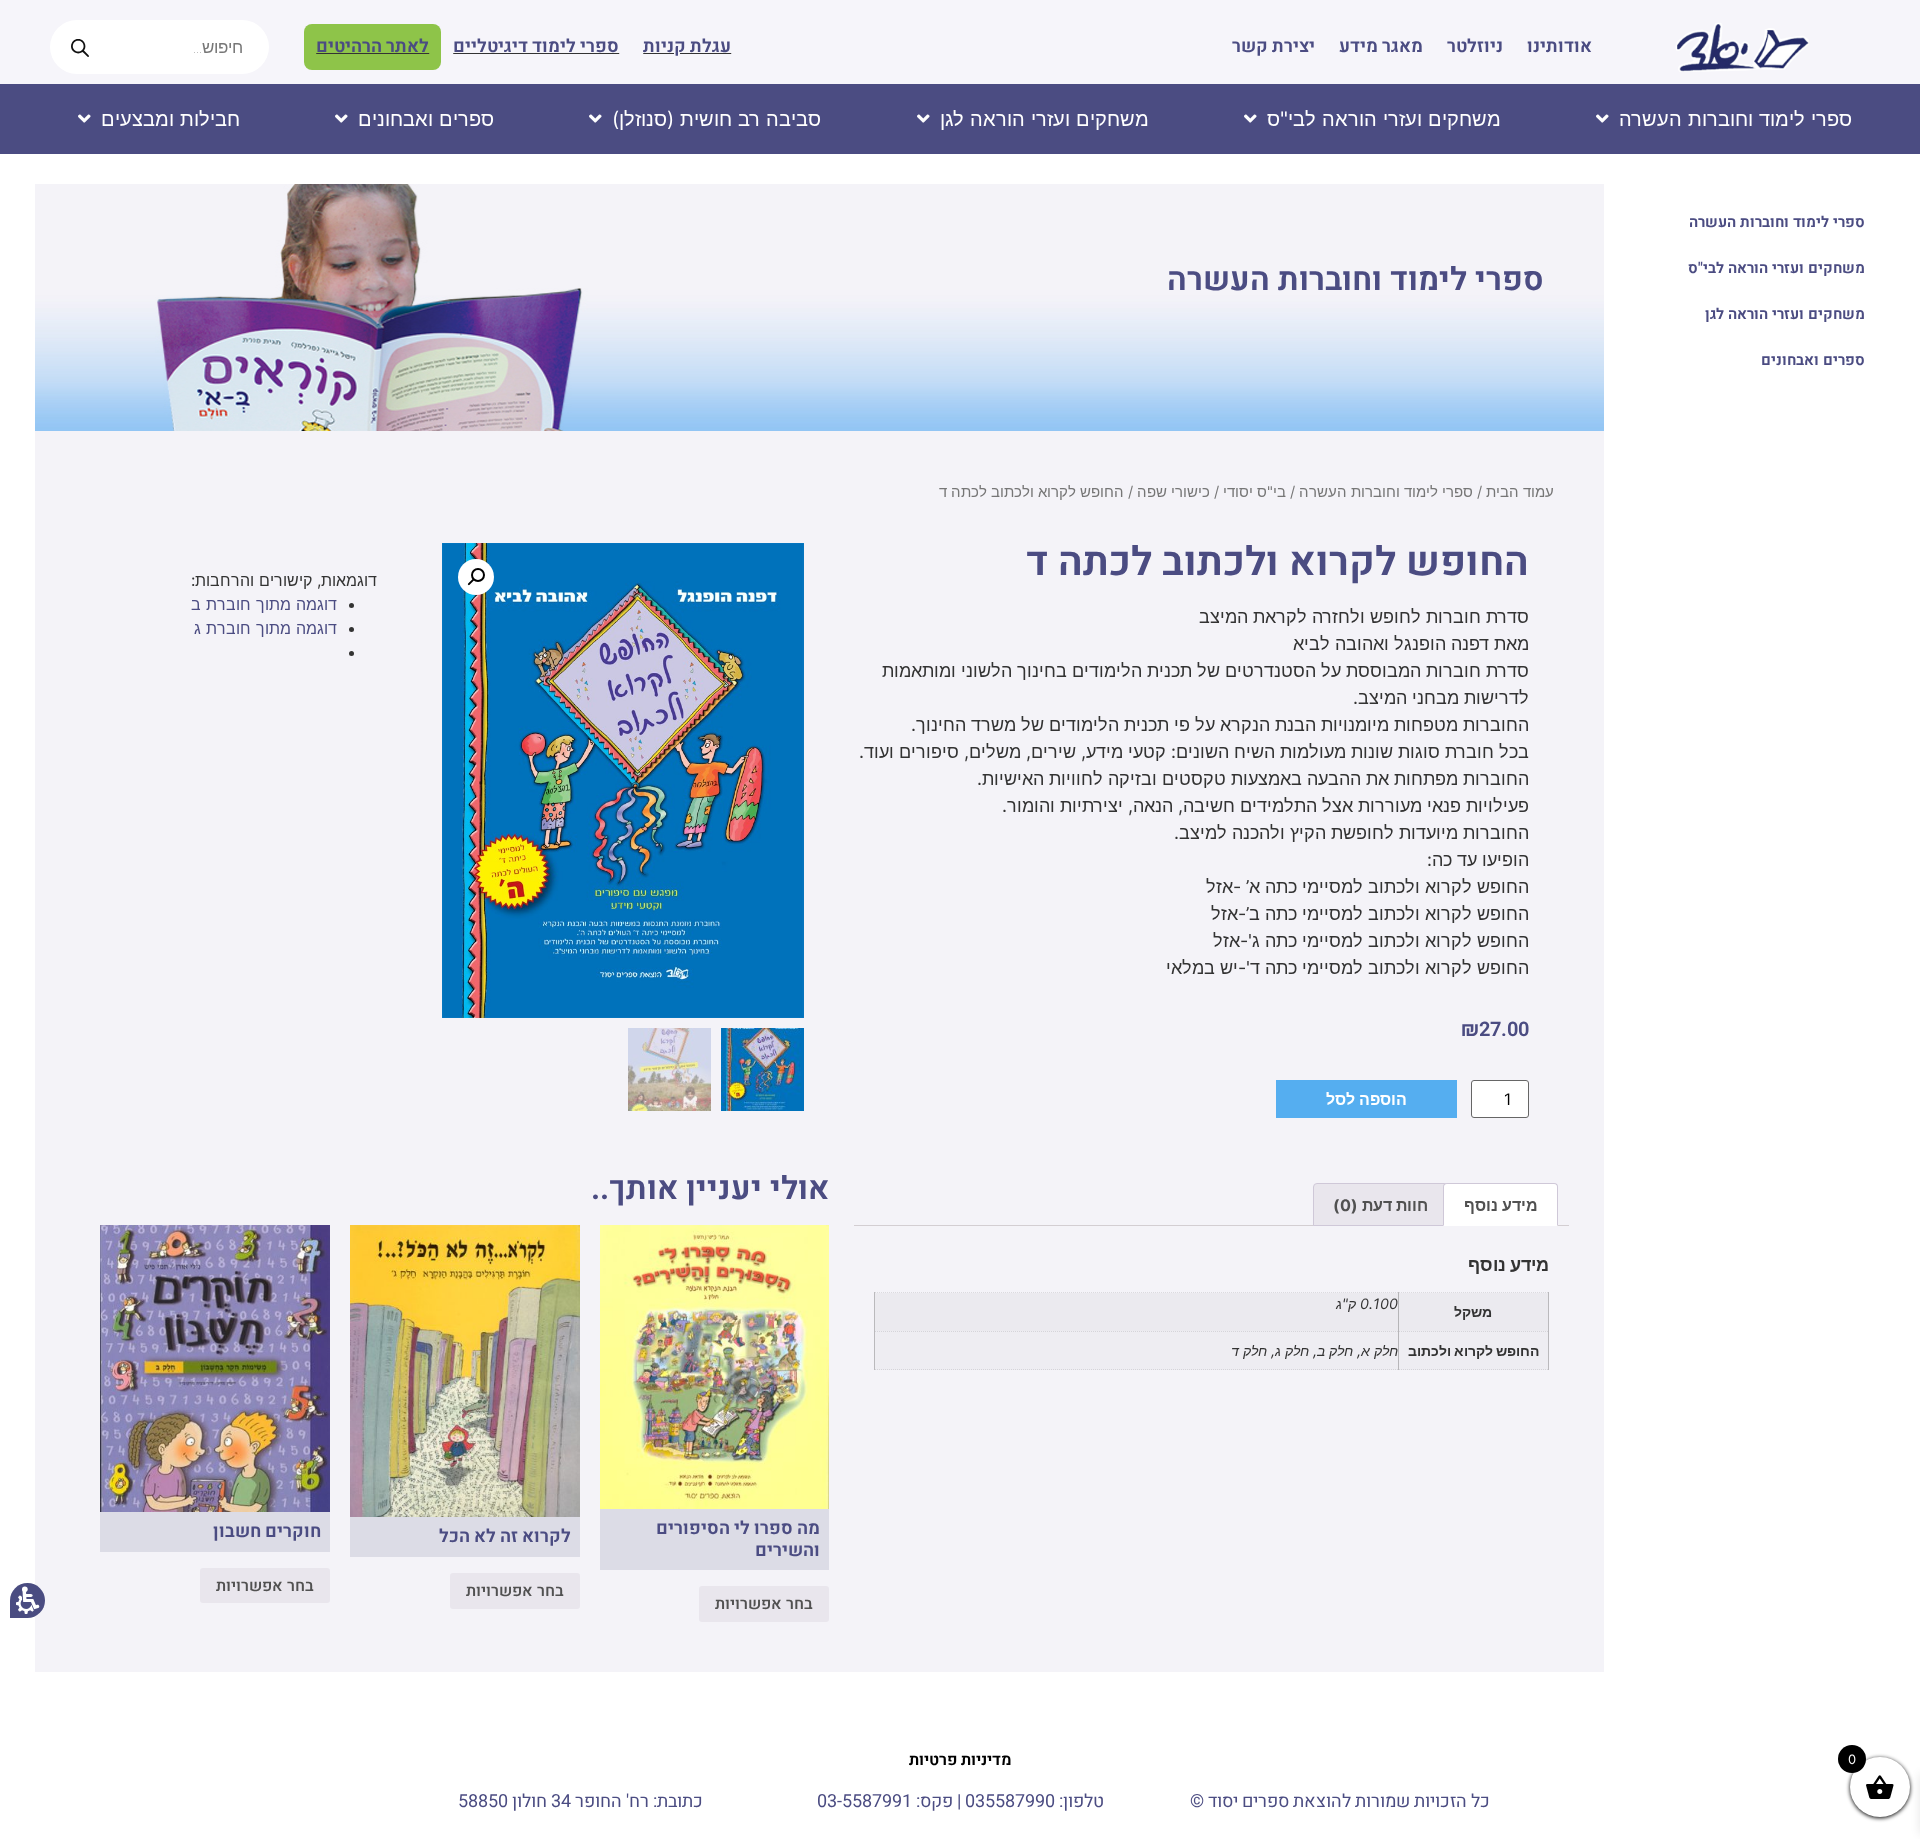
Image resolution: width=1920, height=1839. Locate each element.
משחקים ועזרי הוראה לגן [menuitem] (1785, 314)
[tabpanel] (1211, 1319)
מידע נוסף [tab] (1501, 1205)
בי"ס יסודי (1254, 492)
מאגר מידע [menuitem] (1381, 46)
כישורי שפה (1173, 492)
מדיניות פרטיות (960, 1760)
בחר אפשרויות (764, 1604)
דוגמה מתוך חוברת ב (264, 604)
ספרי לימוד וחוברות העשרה (1355, 279)
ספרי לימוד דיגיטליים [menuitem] (536, 46)
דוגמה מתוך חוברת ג (265, 628)
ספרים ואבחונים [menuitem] (1813, 360)
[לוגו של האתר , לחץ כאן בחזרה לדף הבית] (1742, 47)
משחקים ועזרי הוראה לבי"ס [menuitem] (1776, 268)
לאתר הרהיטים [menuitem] (372, 46)
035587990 (1010, 1801)
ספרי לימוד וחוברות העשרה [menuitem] (1777, 222)
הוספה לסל (1366, 1099)
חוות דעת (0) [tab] (1380, 1205)
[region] (819, 499)
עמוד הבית (1520, 492)
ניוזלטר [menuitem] (1475, 46)
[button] (476, 577)
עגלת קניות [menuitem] (687, 46)
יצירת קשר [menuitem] (1273, 46)
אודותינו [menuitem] (1559, 46)
